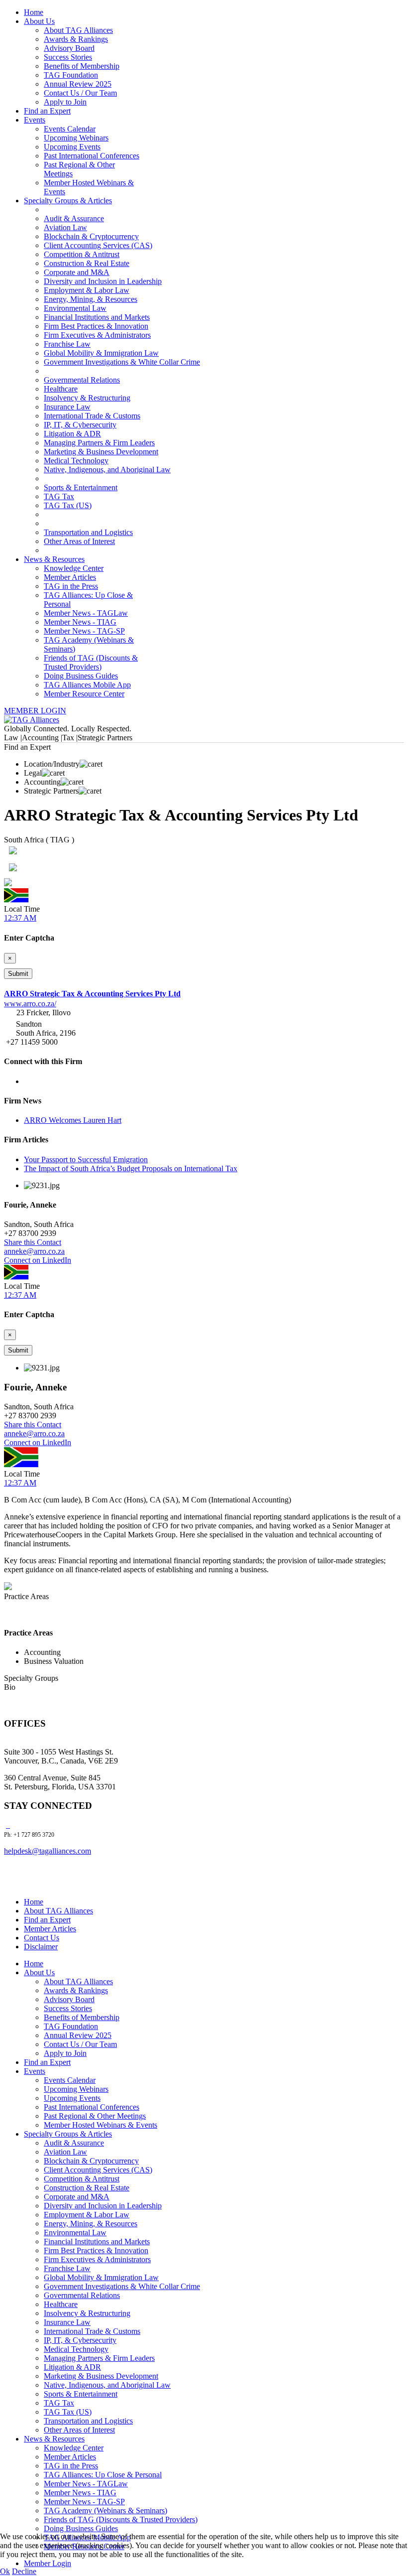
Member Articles (70, 577)
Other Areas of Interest (79, 541)
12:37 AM (20, 918)
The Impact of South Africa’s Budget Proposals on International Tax (131, 1168)
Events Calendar (70, 129)
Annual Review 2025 (78, 84)
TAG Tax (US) (68, 505)
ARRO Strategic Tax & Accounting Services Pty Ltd (92, 994)
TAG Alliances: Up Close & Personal (103, 2475)
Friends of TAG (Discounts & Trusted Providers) (91, 662)
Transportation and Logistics (88, 532)
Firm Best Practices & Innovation (96, 326)
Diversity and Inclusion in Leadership (103, 281)
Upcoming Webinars (76, 138)
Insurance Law (67, 407)
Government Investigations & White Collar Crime (122, 362)
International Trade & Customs (92, 416)
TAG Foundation (71, 75)
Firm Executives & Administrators (97, 335)
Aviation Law (65, 227)
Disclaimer (41, 1947)
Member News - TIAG (80, 622)
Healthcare (61, 389)
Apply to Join (65, 102)
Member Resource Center (84, 694)
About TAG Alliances (78, 30)
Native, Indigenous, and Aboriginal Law (107, 470)
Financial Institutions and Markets (97, 317)
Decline (24, 2571)
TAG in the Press (71, 586)
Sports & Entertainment (81, 487)
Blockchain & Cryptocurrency (91, 236)
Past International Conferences (92, 156)
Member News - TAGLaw (86, 613)
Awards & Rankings (76, 39)
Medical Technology (76, 461)
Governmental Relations (82, 380)
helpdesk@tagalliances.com (48, 1851)
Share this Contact (33, 1242)
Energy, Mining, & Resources (91, 299)
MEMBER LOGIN (35, 711)
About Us (39, 21)
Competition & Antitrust (82, 254)
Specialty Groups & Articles (68, 201)
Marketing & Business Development (101, 452)
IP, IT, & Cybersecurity (80, 425)
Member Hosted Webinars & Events (101, 2125)
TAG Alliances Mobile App (87, 685)
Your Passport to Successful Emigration (86, 1159)
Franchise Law (67, 344)
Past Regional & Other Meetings (95, 2116)
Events (35, 120)
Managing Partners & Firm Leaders (99, 443)
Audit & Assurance (74, 218)
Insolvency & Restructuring (87, 398)
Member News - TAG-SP (84, 631)
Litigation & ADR (72, 434)
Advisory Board (69, 48)
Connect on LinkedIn (38, 1260)
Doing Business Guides (81, 676)
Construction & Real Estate (87, 263)
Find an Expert (47, 111)
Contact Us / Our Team (80, 93)
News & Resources (54, 559)
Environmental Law (75, 308)
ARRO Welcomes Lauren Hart (73, 1120)
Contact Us (42, 1938)
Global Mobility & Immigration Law (101, 353)
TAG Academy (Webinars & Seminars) (105, 2510)
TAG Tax (59, 496)
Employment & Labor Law (87, 290)
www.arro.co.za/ (30, 1004)
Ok (5, 2571)
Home (34, 12)
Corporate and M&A (77, 272)
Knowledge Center (74, 568)
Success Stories (68, 57)
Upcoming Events (72, 147)
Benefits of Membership (82, 66)
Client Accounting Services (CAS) (98, 245)
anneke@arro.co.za (34, 1251)
